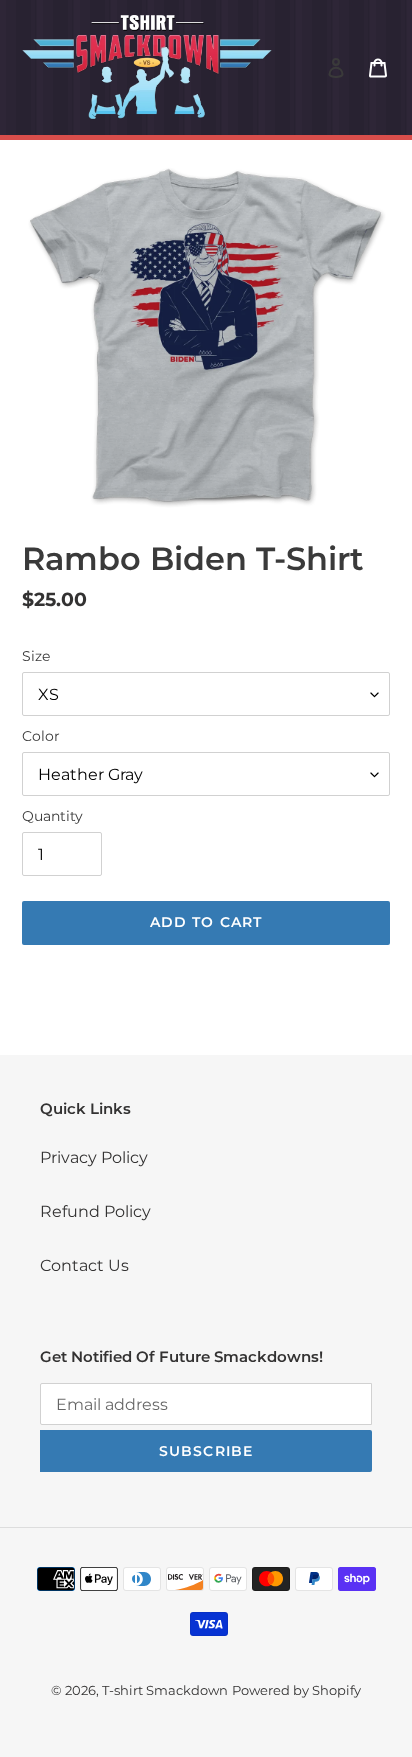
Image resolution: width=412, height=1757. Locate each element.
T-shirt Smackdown (165, 1690)
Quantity (52, 816)
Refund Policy (95, 1211)
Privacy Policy (94, 1157)
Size (36, 656)
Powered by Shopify (296, 1690)
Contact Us (84, 1265)
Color (41, 736)
